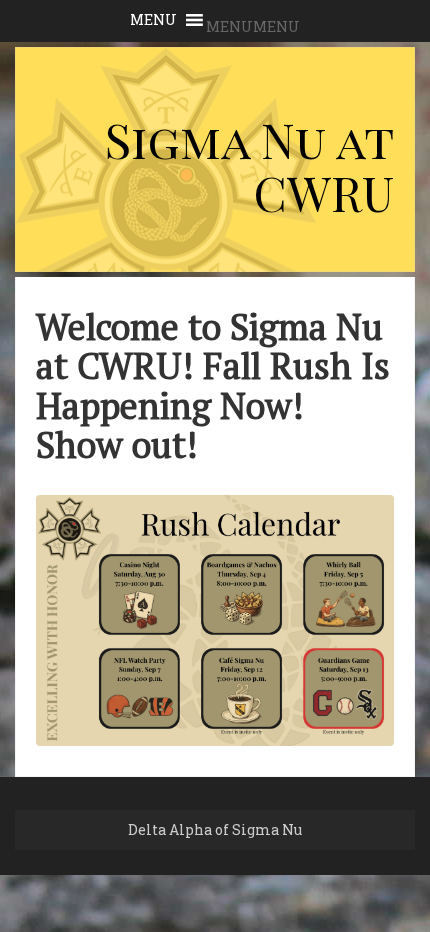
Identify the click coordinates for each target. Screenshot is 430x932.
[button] (253, 26)
